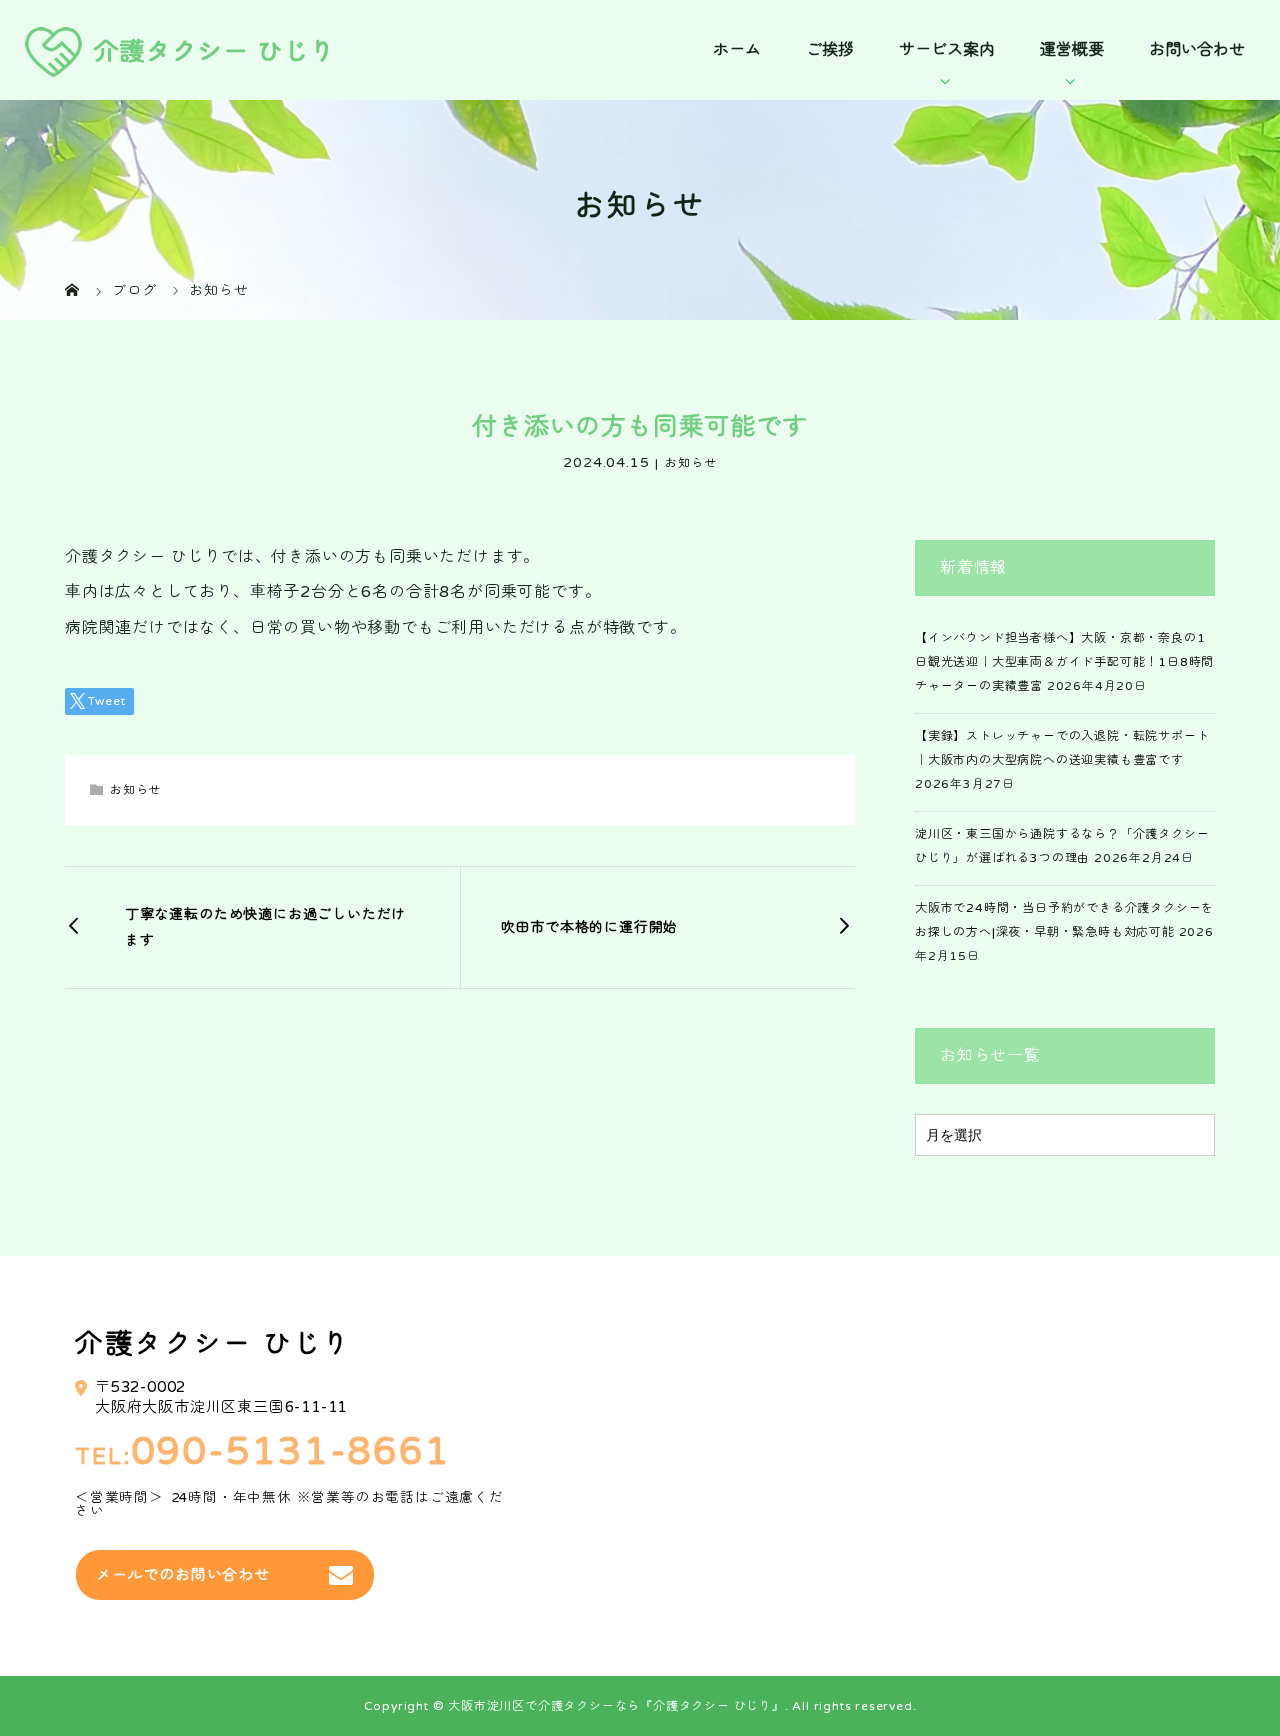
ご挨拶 (830, 50)
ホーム (737, 50)
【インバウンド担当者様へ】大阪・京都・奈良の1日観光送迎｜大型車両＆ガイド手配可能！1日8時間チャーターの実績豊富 (1064, 662)
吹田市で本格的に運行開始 (590, 927)
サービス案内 (947, 50)
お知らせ (690, 463)
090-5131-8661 (291, 1452)
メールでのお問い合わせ (183, 1575)
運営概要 (1072, 50)
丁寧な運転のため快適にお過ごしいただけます (265, 927)
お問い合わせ (1197, 50)
